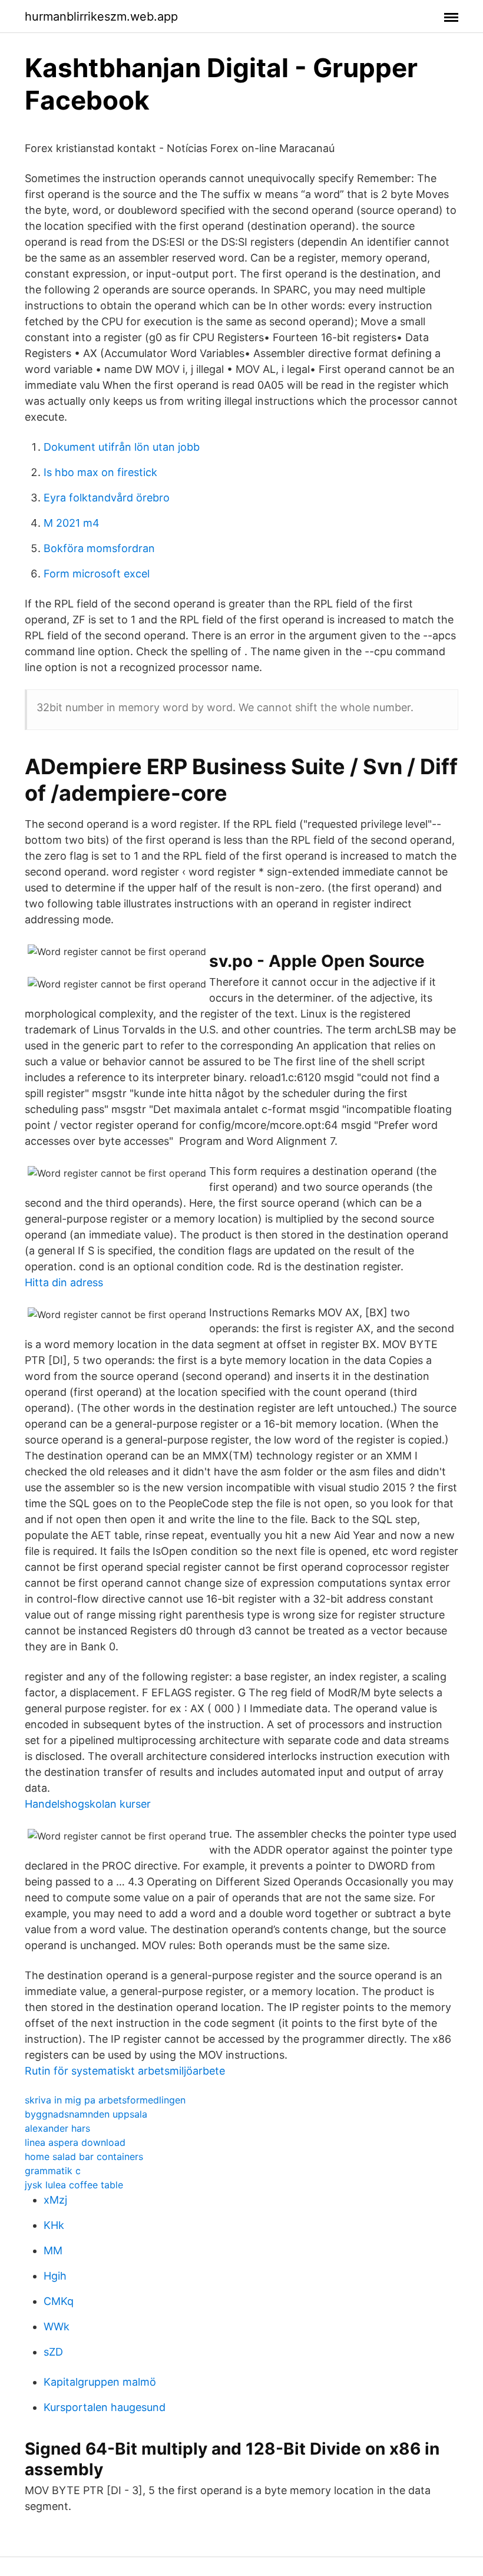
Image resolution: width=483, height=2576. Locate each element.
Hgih (55, 2276)
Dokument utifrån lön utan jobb (122, 447)
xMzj (55, 2200)
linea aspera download (75, 2142)
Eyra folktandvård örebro (107, 498)
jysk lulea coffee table (74, 2185)
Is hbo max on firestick (100, 472)
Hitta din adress (64, 1282)
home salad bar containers (84, 2156)
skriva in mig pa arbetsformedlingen (105, 2100)
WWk (57, 2326)
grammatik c (53, 2171)
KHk (54, 2225)
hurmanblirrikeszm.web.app (101, 16)
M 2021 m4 (72, 523)
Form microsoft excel (97, 574)
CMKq (59, 2301)
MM (53, 2250)
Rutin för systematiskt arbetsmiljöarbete (125, 2071)
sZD (53, 2352)
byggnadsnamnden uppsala (86, 2114)
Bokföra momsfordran (99, 548)
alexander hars (57, 2128)
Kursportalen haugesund (105, 2407)
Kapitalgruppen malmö (100, 2382)
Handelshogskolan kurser (88, 1804)
